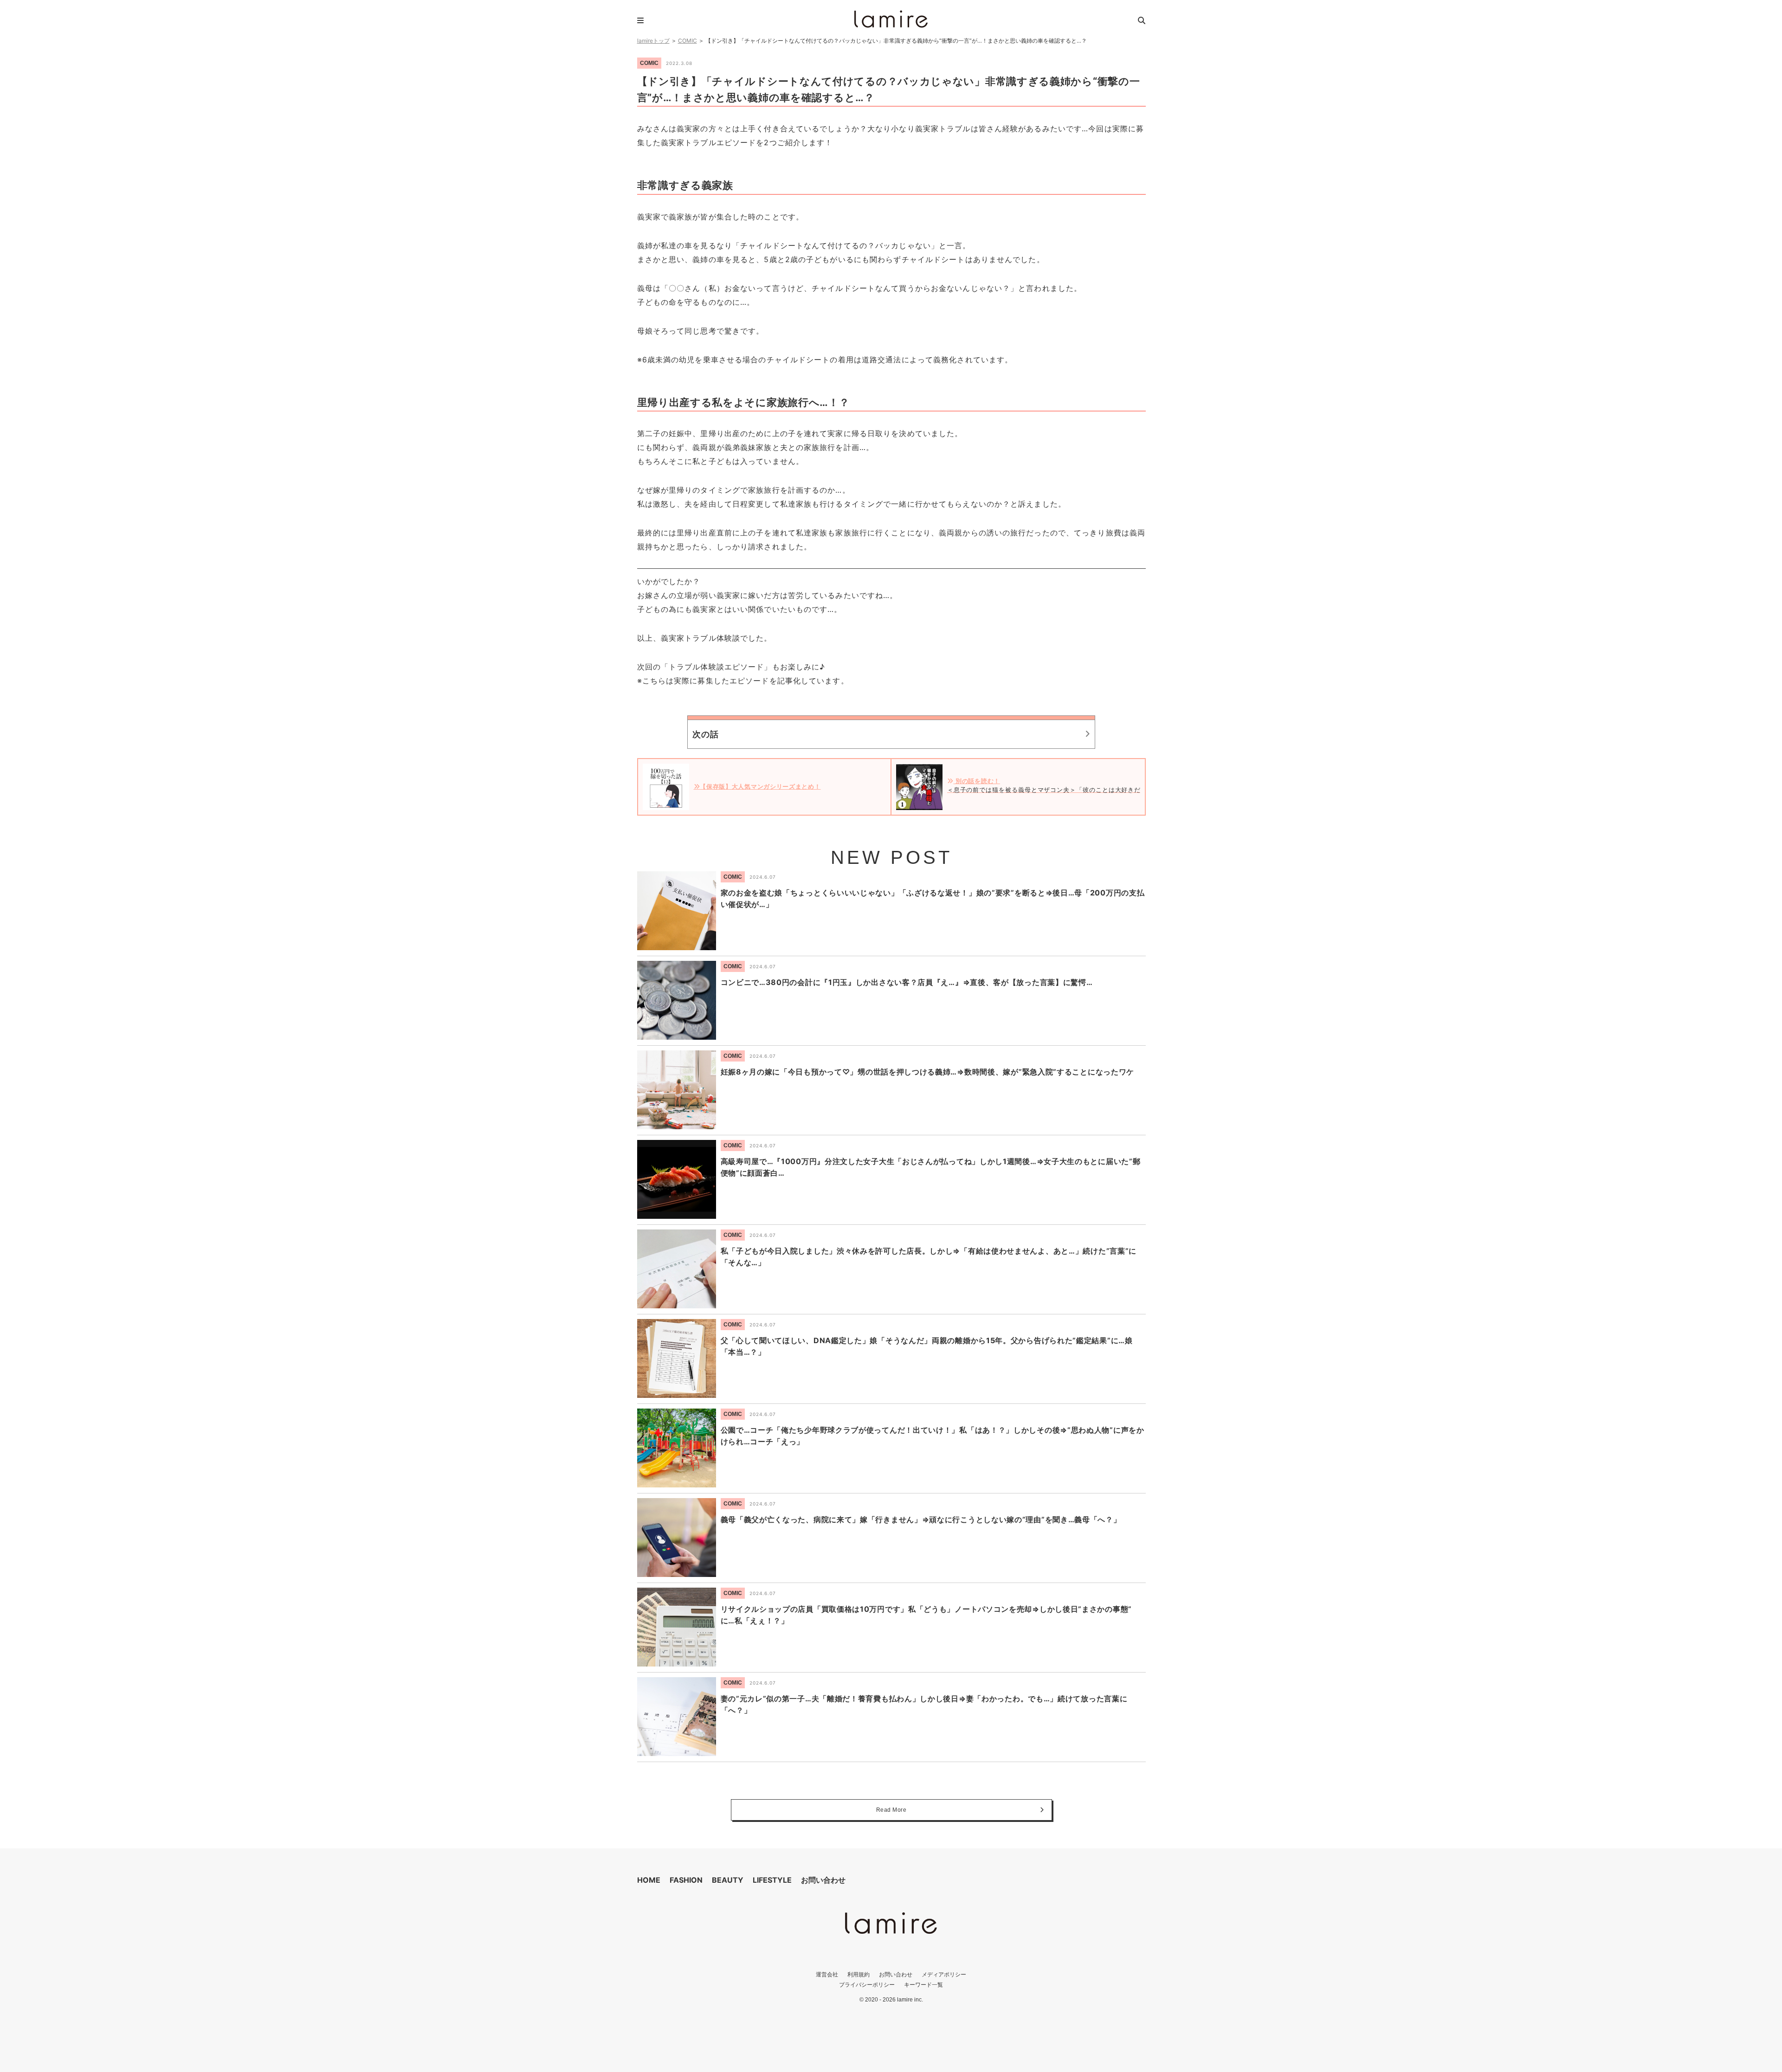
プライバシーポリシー (867, 1985)
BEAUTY (728, 1880)
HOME (649, 1880)
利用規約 (859, 1974)
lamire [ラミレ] (891, 19)
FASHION (686, 1880)
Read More (891, 1810)
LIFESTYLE (772, 1880)
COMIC (688, 41)
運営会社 (827, 1974)
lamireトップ (653, 41)
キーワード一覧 (923, 1985)
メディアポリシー (944, 1974)
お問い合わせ (823, 1880)
